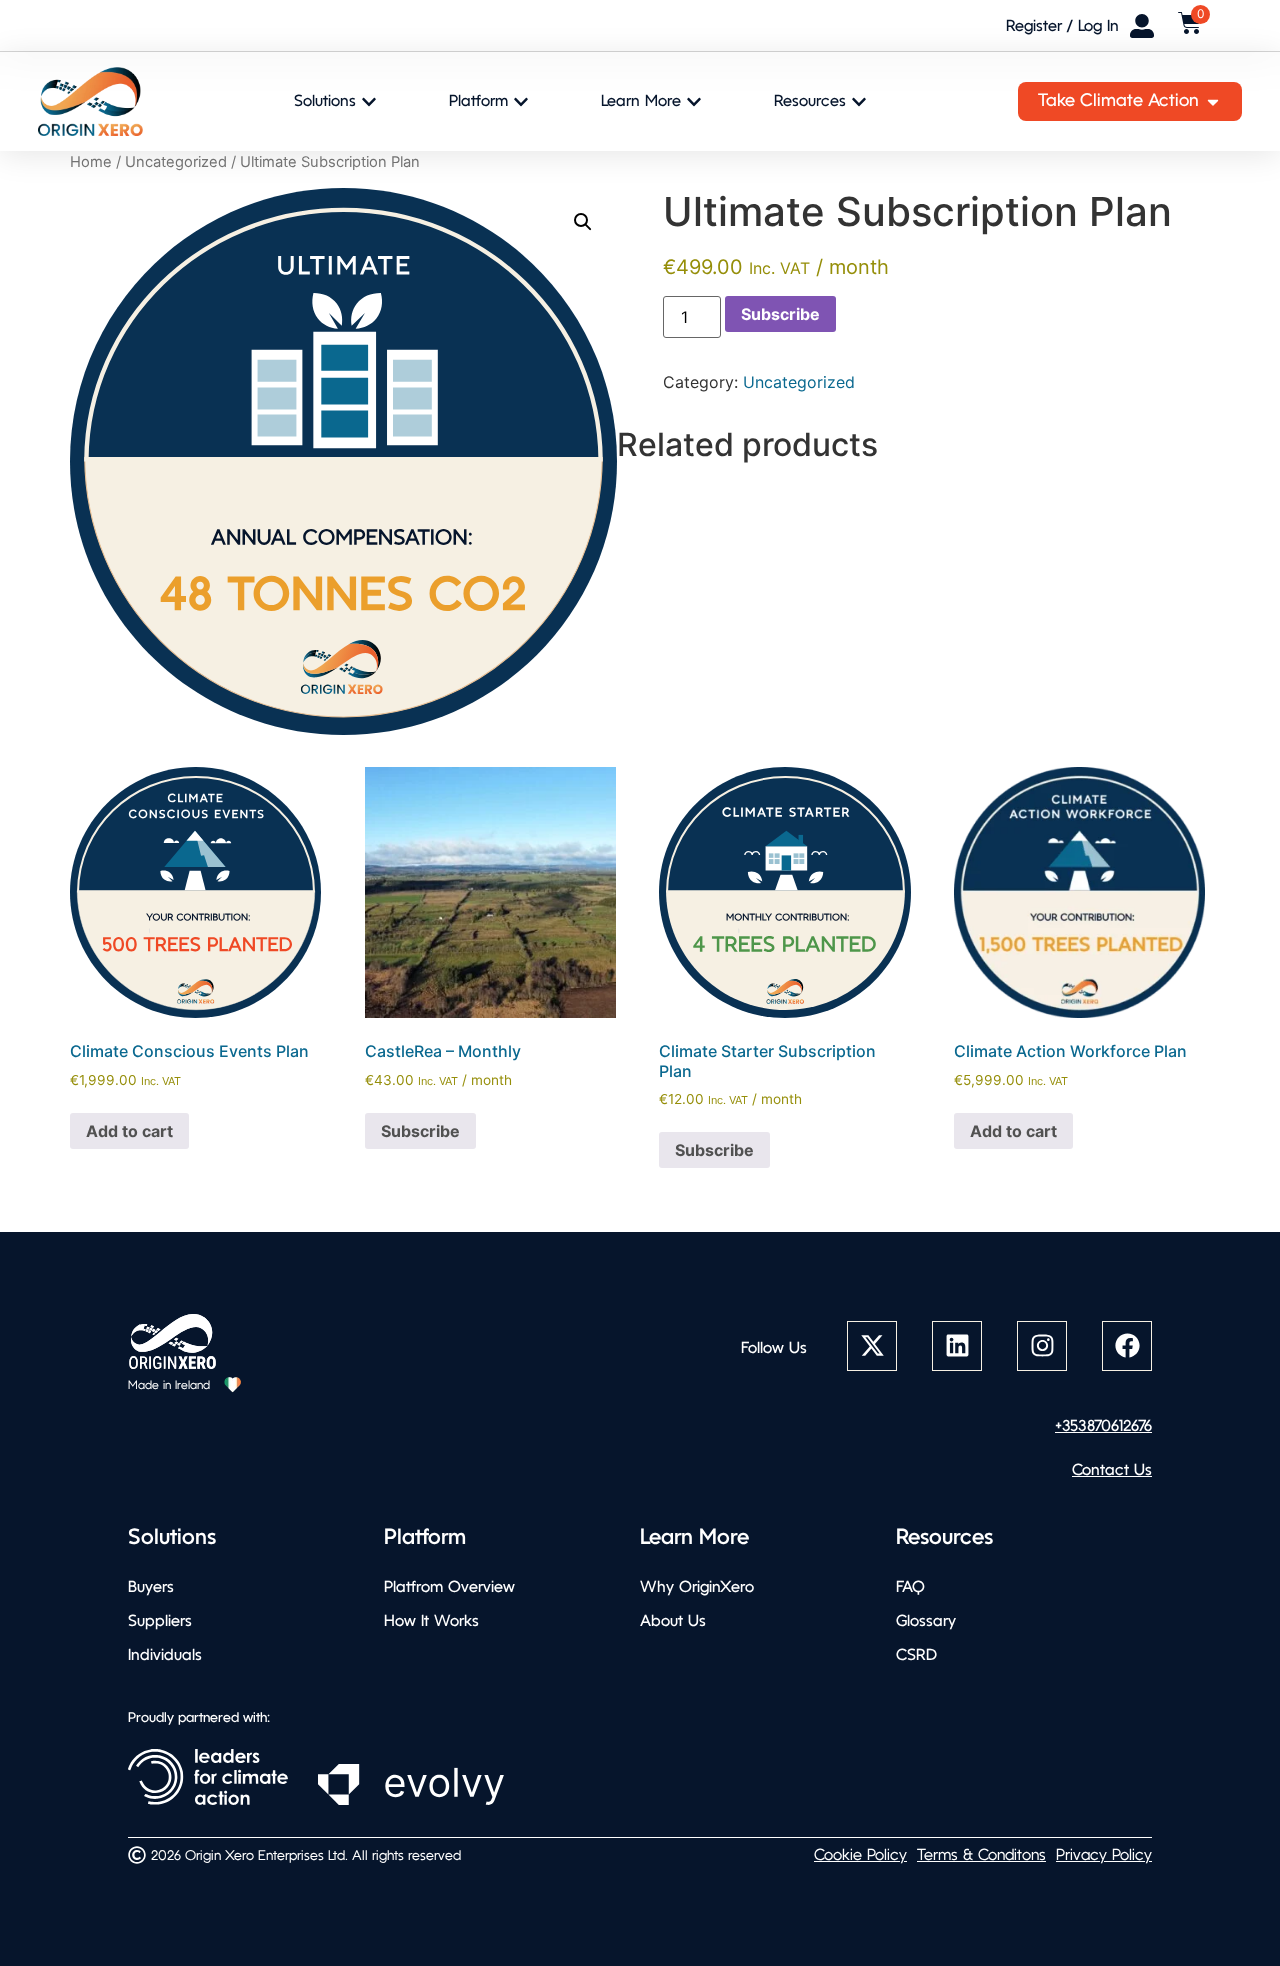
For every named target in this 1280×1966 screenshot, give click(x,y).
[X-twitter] (872, 1346)
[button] (583, 222)
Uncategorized (176, 162)
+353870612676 (1103, 1427)
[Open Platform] (521, 102)
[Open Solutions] (369, 102)
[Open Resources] (859, 102)
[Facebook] (1127, 1346)
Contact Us (1112, 1471)
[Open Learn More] (694, 102)
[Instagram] (1042, 1346)
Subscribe (780, 314)
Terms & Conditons (981, 1856)
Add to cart (129, 1131)
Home (91, 162)
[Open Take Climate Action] (1213, 101)
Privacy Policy (1104, 1856)
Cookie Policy (860, 1856)
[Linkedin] (957, 1346)
